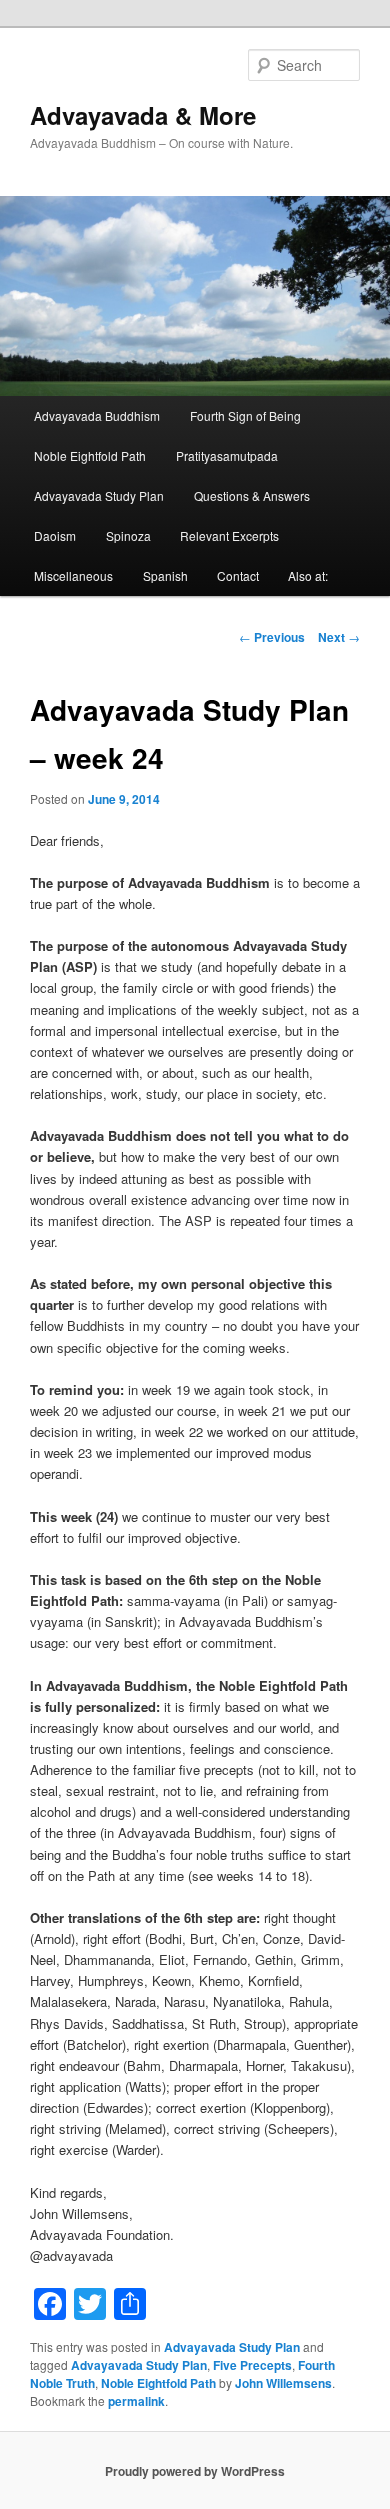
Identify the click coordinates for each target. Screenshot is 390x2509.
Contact (238, 575)
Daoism (55, 535)
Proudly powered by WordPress (195, 2471)
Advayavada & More (143, 115)
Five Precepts (252, 2365)
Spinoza (128, 535)
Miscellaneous (73, 575)
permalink (136, 2401)
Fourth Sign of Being (245, 415)
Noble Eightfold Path (90, 455)
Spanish (165, 575)
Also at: (308, 575)
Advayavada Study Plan (99, 495)
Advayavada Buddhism (97, 415)
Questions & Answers (252, 495)
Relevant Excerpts (229, 535)
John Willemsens (283, 2383)
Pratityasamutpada (227, 455)
